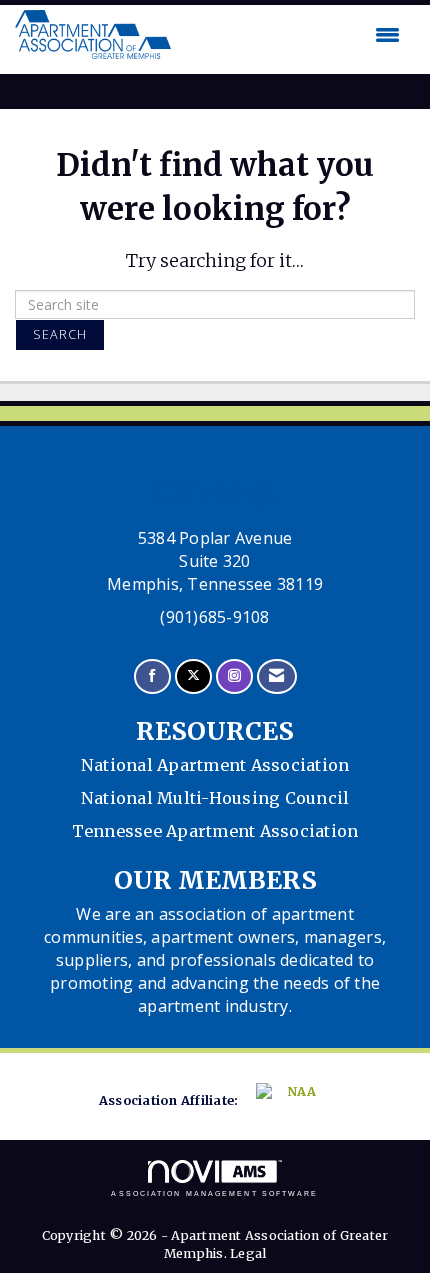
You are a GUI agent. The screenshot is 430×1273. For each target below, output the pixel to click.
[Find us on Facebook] (152, 676)
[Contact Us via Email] (276, 676)
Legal (248, 1253)
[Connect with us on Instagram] (234, 676)
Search (60, 334)
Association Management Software (214, 1193)
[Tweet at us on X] (193, 676)
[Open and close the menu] (290, 35)
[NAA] (291, 1101)
